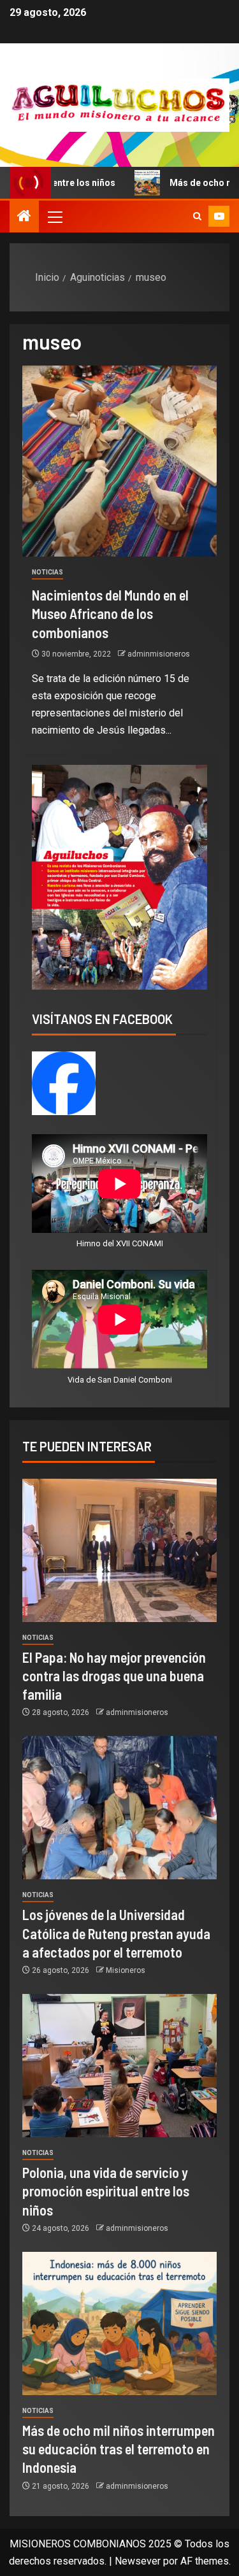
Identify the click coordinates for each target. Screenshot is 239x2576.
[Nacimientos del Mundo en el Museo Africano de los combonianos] (119, 461)
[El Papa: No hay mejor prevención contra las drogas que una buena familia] (119, 1550)
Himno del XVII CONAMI (120, 1243)
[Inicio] (24, 217)
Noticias (47, 572)
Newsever (138, 2561)
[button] (54, 217)
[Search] (197, 217)
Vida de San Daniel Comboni (120, 1380)
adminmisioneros (159, 654)
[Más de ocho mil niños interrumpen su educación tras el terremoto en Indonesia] (119, 2323)
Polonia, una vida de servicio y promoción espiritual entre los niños (106, 2191)
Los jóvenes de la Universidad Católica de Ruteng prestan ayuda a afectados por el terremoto (116, 1933)
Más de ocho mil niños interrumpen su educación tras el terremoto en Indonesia (119, 2449)
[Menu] (54, 217)
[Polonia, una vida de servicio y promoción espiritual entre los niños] (119, 2066)
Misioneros (126, 1970)
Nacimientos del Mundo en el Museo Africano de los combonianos (110, 614)
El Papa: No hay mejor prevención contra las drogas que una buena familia (114, 1676)
